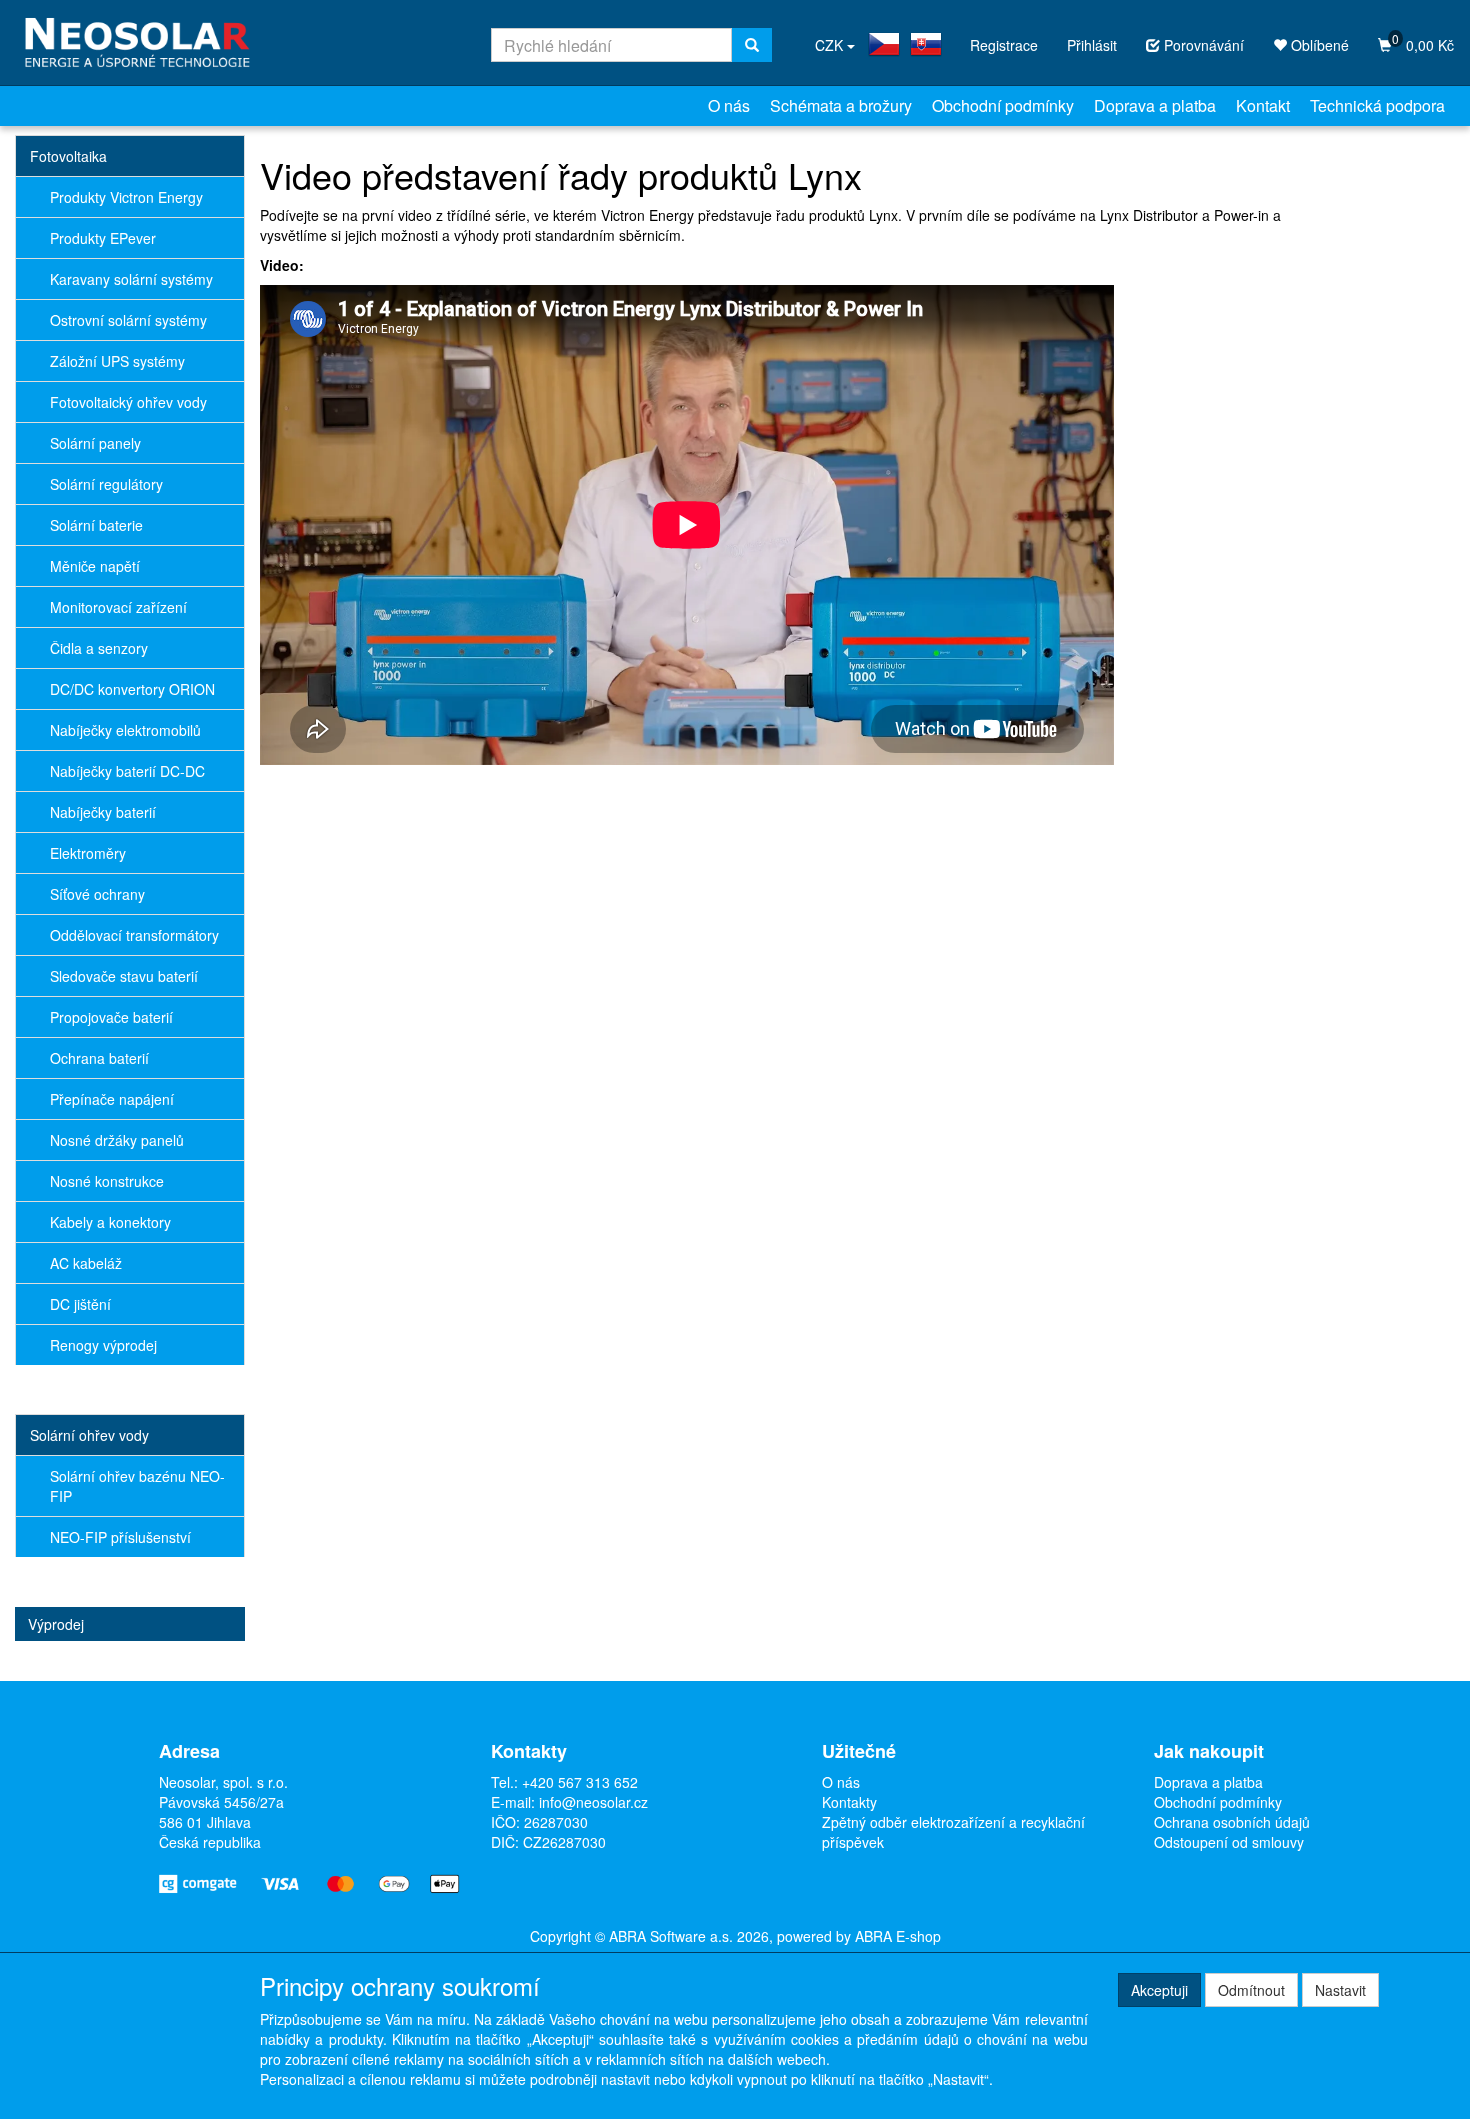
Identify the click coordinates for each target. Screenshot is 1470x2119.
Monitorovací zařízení (118, 607)
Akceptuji (1159, 1990)
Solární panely (95, 443)
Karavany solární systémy (131, 279)
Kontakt (1263, 105)
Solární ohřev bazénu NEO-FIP (137, 1486)
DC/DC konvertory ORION (132, 689)
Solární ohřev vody (89, 1435)
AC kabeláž (86, 1263)
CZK (831, 45)
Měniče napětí (95, 566)
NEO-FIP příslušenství (120, 1537)
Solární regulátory (106, 484)
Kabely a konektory (110, 1222)
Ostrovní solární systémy (128, 320)
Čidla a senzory (99, 648)
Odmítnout (1251, 1990)
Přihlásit (1092, 45)
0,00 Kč (1423, 42)
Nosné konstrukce (107, 1181)
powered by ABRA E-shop (859, 1936)
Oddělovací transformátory (134, 935)
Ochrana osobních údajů (1232, 1822)
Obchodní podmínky (1003, 105)
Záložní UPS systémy (117, 361)
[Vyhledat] (752, 45)
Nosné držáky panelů (117, 1140)
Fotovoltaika (68, 156)
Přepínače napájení (112, 1099)
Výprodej (56, 1624)
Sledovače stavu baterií (124, 976)
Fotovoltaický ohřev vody (128, 402)
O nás (729, 105)
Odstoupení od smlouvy (1229, 1842)
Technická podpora (1377, 105)
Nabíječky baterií (103, 812)
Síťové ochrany (97, 894)
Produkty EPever (103, 238)
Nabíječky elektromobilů (125, 730)
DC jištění (80, 1304)
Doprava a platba (1155, 105)
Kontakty (849, 1802)
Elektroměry (88, 853)
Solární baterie (96, 525)
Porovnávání (1202, 45)
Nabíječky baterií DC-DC (127, 771)
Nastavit (1340, 1990)
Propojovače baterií (111, 1017)
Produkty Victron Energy (126, 197)
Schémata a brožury (841, 105)
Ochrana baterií (99, 1058)
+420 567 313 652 (580, 1782)
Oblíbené (1318, 45)
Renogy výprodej (103, 1345)
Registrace (1004, 45)
